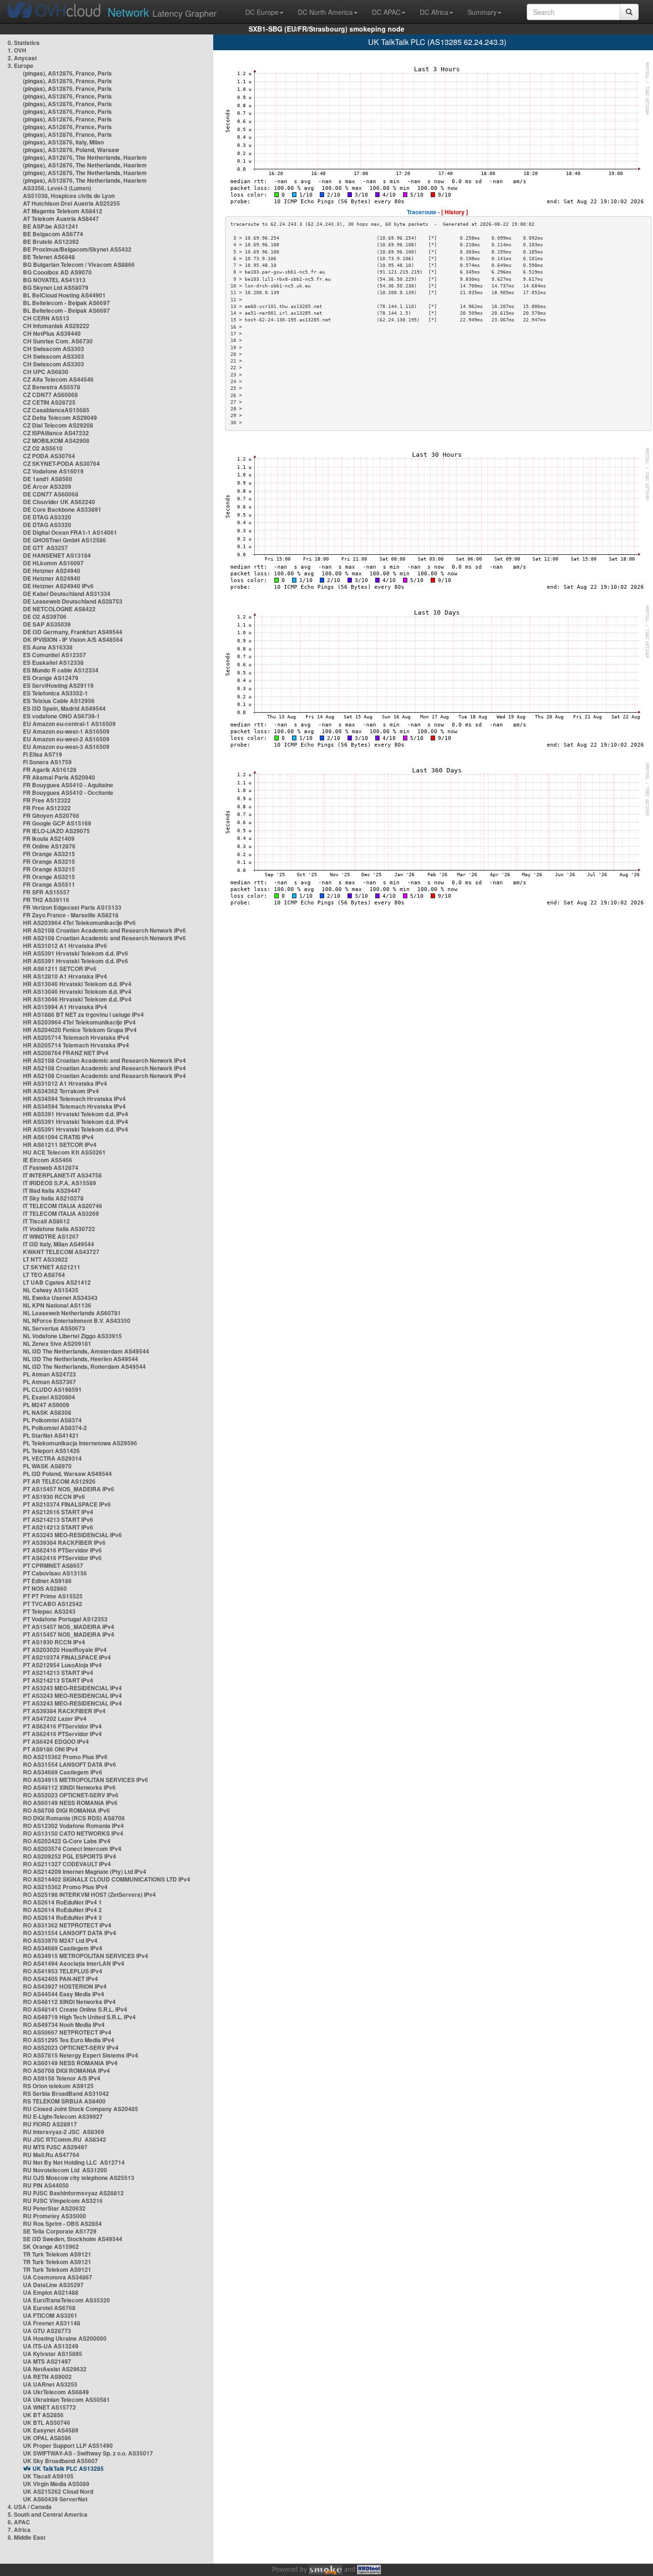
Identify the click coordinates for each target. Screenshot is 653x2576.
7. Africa (19, 2530)
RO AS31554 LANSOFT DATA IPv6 (70, 1764)
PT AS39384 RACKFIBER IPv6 (64, 1542)
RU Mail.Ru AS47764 (51, 2155)
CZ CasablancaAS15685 (56, 410)
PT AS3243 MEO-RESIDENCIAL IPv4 (72, 1688)
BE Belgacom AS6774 (53, 234)
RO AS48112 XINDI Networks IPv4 (69, 2002)
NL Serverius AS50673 (54, 1328)
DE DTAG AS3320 (47, 517)
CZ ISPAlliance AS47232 (56, 433)
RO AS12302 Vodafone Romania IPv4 (73, 1826)
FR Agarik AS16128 (50, 770)
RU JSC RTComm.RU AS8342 (65, 2139)
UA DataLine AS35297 (53, 2285)
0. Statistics (24, 43)
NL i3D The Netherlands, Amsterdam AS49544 (86, 1351)
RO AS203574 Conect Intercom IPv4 (72, 1849)
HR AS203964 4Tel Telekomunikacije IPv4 (79, 1022)
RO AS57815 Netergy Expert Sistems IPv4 (81, 2055)
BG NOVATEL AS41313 (54, 280)
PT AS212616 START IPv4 (58, 1512)
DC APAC (386, 12)
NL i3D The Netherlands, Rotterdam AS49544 (84, 1366)
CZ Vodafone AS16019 (53, 471)
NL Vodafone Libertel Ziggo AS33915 (72, 1336)
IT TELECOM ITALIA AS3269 (61, 1213)
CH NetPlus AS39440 (52, 333)
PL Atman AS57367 (49, 1382)
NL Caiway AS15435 (51, 1290)
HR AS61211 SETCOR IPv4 (60, 1145)
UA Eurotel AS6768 (49, 2308)
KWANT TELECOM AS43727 (61, 1252)
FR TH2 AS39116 (46, 900)
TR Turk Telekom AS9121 (57, 2254)
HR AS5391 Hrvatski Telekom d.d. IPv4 (76, 1114)
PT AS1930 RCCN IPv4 (54, 1642)
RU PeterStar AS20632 (54, 2208)
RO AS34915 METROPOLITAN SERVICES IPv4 (86, 1956)
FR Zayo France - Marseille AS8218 (71, 915)
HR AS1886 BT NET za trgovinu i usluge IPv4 (83, 1014)
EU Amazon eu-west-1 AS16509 (66, 731)
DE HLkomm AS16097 (53, 563)
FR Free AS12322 (47, 800)
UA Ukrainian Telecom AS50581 (66, 2400)
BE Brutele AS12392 (51, 242)
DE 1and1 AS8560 (48, 479)
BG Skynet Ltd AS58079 (56, 287)
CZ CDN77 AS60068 (50, 395)
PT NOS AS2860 (45, 1588)
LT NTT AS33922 (45, 1259)
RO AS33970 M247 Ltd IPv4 (60, 1940)
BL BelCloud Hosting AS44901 (64, 295)
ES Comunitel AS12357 (54, 655)
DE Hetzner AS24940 (52, 571)
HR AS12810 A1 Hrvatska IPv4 (65, 976)
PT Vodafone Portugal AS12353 (65, 1619)
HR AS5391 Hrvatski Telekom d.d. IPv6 (76, 953)
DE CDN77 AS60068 (51, 494)
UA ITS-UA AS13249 (51, 2346)
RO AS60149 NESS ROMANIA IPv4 (70, 2063)
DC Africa (434, 12)
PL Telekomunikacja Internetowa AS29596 (80, 1443)
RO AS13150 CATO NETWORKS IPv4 (73, 1833)
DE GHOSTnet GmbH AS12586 (65, 540)
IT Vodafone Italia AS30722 (59, 1229)
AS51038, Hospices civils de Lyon (69, 196)
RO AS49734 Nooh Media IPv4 (64, 2025)
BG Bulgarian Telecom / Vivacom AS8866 (79, 264)
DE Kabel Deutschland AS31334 (67, 594)
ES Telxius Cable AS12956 (59, 701)
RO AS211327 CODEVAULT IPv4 (67, 1864)
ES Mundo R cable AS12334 (61, 670)
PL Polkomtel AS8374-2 (55, 1428)
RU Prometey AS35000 (54, 2216)
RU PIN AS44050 (46, 2185)
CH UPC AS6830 (46, 372)
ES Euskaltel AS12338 (53, 662)
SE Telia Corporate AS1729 (60, 2231)
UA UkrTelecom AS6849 (56, 2392)
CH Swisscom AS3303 (54, 349)
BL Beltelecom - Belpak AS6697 (66, 303)
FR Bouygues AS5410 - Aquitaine (68, 785)
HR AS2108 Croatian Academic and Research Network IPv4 (104, 1060)
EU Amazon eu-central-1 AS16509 (69, 724)
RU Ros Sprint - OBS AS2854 (62, 2224)
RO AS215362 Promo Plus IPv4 (65, 1887)
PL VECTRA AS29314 (52, 1458)
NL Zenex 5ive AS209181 (57, 1343)
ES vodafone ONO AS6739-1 (61, 716)
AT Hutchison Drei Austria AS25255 (71, 203)
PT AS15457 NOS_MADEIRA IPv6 (69, 1489)
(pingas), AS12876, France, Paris (67, 73)
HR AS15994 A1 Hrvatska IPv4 (65, 1007)
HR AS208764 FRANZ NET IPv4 (66, 1053)
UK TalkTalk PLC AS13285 (68, 2468)
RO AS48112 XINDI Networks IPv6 (69, 1787)
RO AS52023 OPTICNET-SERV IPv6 (71, 1795)
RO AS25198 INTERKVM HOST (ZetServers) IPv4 (89, 1894)
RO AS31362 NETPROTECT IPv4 (67, 1925)
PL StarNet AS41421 (51, 1435)
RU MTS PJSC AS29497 (55, 2147)
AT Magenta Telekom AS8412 (63, 211)
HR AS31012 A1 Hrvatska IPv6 (65, 946)
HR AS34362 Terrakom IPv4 (61, 1091)
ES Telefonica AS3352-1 (55, 693)
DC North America (325, 12)
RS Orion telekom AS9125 (58, 2086)
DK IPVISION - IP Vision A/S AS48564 (73, 639)
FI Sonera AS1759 (47, 762)
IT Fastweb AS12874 (51, 1167)
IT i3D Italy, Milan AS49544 (59, 1244)
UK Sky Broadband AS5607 (60, 2461)
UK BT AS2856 (43, 2415)
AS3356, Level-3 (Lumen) (57, 188)
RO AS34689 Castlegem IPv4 (63, 1948)
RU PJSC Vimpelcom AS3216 (63, 2201)
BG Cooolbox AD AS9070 (57, 272)
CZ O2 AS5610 (43, 448)
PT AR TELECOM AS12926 (59, 1481)
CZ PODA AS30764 (49, 456)
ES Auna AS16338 (48, 647)
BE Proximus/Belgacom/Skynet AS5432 (77, 249)
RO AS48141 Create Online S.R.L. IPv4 (75, 2009)
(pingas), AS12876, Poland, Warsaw (71, 150)
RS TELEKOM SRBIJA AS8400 (64, 2101)
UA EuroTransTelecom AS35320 (66, 2300)
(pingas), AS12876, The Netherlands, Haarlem (85, 157)
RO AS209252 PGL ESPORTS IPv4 (70, 1856)
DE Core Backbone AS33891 (62, 509)
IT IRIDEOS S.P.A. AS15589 (60, 1183)
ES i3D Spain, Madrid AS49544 (64, 708)
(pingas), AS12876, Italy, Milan (63, 142)
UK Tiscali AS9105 (48, 2476)
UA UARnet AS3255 (50, 2384)
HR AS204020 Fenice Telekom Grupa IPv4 (80, 1030)
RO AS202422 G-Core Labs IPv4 (67, 1841)
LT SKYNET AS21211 (52, 1267)
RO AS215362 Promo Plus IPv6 (65, 1757)
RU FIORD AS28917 (50, 2124)
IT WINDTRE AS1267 (51, 1236)
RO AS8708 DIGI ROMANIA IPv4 (66, 2070)
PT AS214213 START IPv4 (58, 1673)
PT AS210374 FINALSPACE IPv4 (67, 1657)
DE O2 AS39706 (45, 616)
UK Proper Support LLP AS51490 (68, 2445)
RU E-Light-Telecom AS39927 (63, 2116)
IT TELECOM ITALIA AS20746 (63, 1206)
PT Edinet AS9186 (47, 1581)
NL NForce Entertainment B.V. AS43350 (77, 1321)
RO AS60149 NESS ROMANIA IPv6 (70, 1803)
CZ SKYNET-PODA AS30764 (61, 463)
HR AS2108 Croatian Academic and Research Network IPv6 (104, 930)
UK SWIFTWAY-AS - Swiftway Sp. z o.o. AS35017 (88, 2453)
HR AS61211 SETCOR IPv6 (60, 969)
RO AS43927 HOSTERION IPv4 (65, 1986)
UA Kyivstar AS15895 (53, 2354)
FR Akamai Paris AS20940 (59, 777)
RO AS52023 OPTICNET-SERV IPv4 (71, 2048)
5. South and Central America (48, 2514)
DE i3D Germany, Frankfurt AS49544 (73, 632)
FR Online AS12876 (49, 846)
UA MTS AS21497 (47, 2361)
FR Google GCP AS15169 (57, 823)
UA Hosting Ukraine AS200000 (65, 2338)
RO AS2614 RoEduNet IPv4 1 (62, 1902)
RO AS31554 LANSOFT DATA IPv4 (70, 1933)
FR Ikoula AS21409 (49, 838)
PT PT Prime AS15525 (53, 1596)
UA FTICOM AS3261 (50, 2315)
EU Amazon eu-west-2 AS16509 (66, 739)
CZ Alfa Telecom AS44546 (58, 379)
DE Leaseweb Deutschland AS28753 (73, 601)
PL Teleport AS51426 (51, 1451)
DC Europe (262, 12)
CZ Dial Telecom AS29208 (58, 425)
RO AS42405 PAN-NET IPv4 (60, 1979)
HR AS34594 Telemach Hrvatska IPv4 (74, 1099)
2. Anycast (22, 58)
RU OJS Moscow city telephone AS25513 (79, 2178)
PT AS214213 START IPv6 (58, 1519)
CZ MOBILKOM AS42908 (56, 440)
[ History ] (455, 212)
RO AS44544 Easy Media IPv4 (64, 1994)
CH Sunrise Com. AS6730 (58, 341)
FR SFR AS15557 (46, 892)
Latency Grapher (162, 12)
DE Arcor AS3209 (47, 486)
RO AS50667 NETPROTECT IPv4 (67, 2032)
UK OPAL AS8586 (47, 2438)
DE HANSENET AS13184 (57, 555)
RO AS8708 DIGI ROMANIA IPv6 (66, 1810)
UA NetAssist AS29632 (55, 2369)
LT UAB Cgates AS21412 (57, 1282)
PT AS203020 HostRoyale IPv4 (65, 1650)
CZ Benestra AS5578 (52, 387)
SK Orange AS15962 (51, 2246)
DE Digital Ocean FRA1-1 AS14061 (70, 532)
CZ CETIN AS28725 (49, 402)
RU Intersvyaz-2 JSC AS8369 (64, 2132)
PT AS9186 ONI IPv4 (50, 1749)
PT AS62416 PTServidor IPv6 (62, 1550)
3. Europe (21, 66)
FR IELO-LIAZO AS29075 (56, 831)
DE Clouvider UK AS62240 (59, 502)
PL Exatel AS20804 (49, 1397)
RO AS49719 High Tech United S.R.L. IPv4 (79, 2017)
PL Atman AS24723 (49, 1374)
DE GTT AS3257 (45, 548)
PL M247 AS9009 (46, 1405)
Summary (482, 12)
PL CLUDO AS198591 (52, 1389)
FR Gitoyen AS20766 (51, 815)
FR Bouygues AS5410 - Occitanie (68, 793)
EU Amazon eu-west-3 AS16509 (66, 747)
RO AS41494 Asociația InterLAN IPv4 (74, 1963)
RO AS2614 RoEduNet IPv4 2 (62, 1910)
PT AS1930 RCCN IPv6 (54, 1497)
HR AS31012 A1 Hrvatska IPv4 (65, 1083)
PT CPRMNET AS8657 (53, 1565)
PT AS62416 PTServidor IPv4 (62, 1726)
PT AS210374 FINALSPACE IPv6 (67, 1504)
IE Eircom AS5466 (48, 1160)
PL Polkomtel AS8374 (52, 1420)
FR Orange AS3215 (49, 854)
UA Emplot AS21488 (51, 2292)
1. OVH (17, 50)
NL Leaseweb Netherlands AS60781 (72, 1313)
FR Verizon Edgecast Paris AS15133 (72, 907)
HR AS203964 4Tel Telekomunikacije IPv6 (79, 923)
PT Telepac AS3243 (49, 1611)
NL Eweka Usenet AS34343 (60, 1298)
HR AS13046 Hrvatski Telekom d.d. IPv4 (77, 984)
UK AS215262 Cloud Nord (58, 2491)
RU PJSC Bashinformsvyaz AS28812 (73, 2193)
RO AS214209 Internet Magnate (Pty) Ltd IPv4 (85, 1871)
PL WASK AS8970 (47, 1466)
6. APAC (19, 2522)
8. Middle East (27, 2537)
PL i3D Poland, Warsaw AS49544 (67, 1474)
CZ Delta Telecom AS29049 (60, 418)
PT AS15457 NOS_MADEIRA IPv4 (69, 1627)
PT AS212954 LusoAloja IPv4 (62, 1665)
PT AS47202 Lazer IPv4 (55, 1718)
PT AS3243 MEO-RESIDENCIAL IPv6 (72, 1535)
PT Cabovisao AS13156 (55, 1573)
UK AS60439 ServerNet (55, 2499)
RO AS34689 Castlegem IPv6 (63, 1772)
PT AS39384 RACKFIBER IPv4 (64, 1711)
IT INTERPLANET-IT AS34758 (62, 1175)
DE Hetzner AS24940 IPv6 (58, 586)
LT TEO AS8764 (44, 1275)
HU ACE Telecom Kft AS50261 (64, 1152)
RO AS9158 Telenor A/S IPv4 (62, 2078)
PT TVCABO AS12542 (53, 1604)
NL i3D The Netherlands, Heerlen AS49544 (81, 1359)
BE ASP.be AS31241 (51, 226)
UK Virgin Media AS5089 (56, 2484)
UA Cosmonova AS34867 (58, 2277)
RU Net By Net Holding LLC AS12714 (74, 2162)
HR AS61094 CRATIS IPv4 (58, 1137)
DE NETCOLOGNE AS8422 (59, 609)
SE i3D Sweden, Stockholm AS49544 (73, 2239)
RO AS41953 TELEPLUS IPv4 (63, 1971)
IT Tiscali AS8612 (46, 1221)
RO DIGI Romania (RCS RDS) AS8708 (74, 1818)
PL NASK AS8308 (47, 1412)
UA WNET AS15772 (49, 2407)
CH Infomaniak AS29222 (56, 326)
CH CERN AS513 (46, 318)
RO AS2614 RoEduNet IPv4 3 (62, 1917)
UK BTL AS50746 (47, 2422)
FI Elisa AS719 (43, 754)
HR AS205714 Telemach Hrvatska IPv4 (76, 1037)
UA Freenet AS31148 (52, 2323)
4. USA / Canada (30, 2507)
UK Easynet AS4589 (51, 2430)
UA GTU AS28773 (47, 2331)
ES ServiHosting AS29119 (58, 685)
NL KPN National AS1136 (57, 1305)
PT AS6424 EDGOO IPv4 (56, 1741)
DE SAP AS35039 (47, 624)
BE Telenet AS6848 (49, 257)
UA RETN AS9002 (47, 2377)
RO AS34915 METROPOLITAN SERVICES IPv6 (86, 1780)
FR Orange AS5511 (49, 884)
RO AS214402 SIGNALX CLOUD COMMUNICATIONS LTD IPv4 (107, 1879)
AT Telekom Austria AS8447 (61, 219)
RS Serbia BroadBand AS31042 (66, 2093)
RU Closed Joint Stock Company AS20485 (81, 2109)
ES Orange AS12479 (51, 678)
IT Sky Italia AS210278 (53, 1198)
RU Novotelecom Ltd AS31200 (65, 2170)
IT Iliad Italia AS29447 (52, 1190)
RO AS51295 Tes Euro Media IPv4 (69, 2040)
